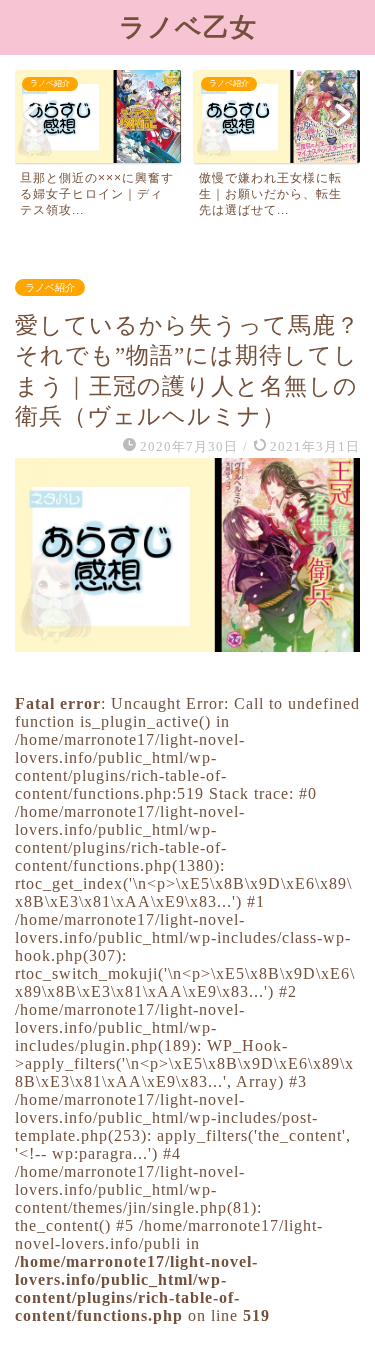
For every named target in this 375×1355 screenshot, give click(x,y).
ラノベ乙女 (188, 27)
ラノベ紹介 (50, 287)
